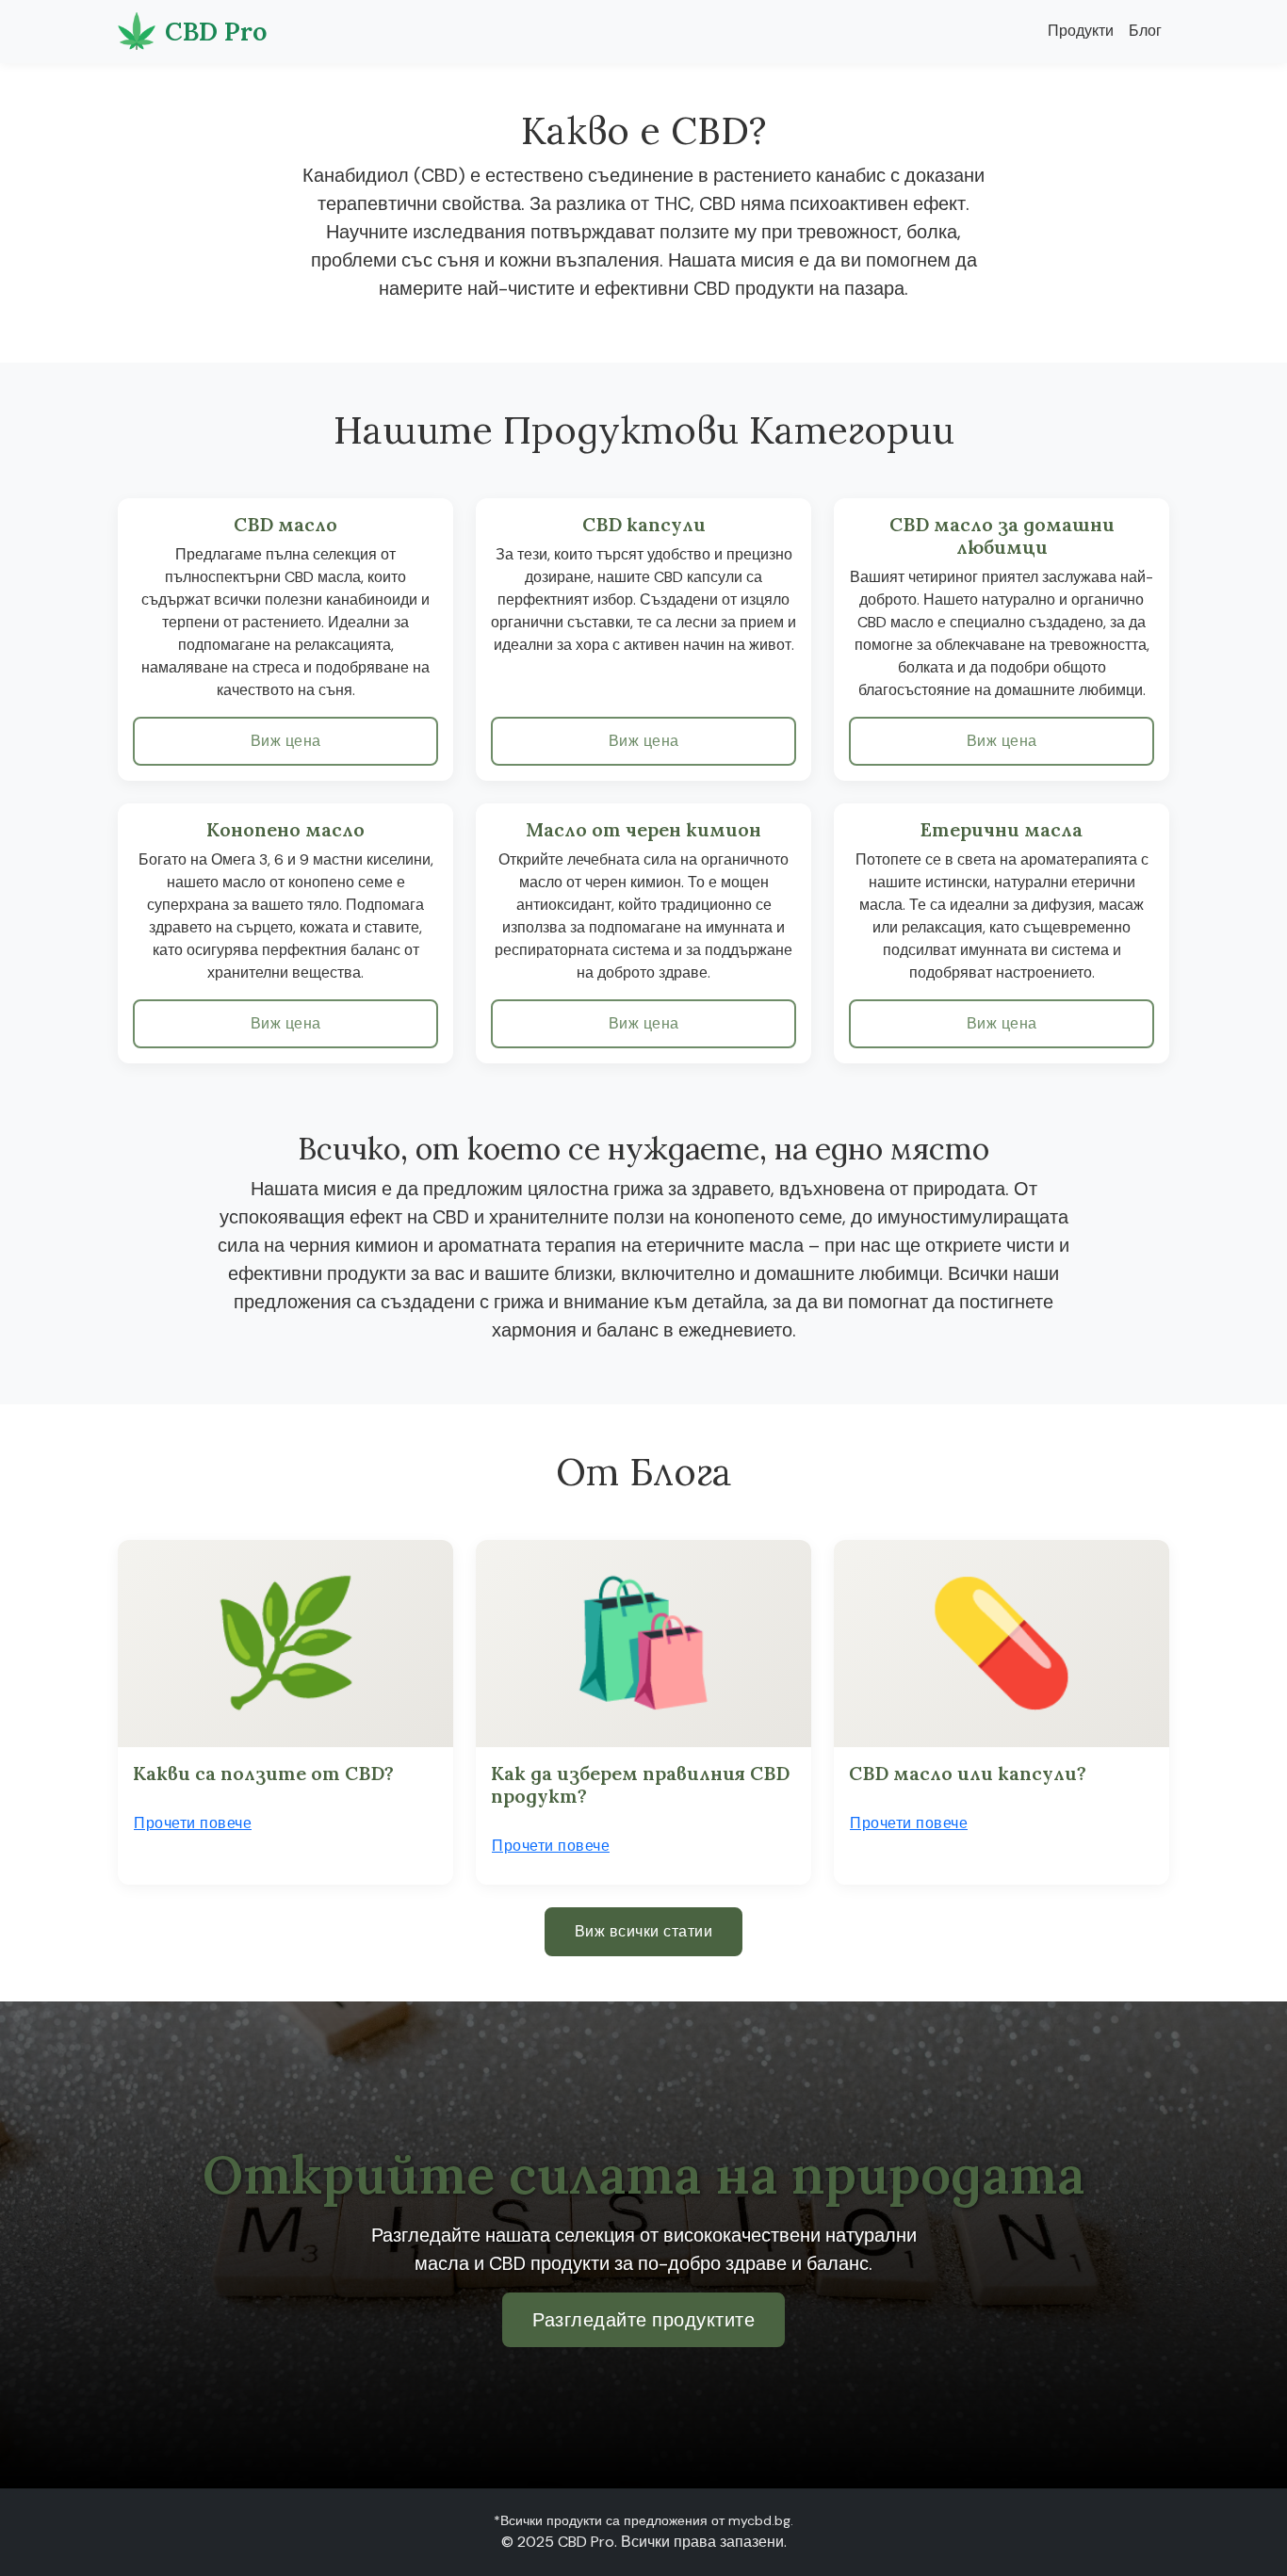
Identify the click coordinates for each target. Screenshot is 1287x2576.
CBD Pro (216, 31)
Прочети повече (193, 1823)
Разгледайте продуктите (643, 2320)
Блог (1145, 31)
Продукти (1081, 31)
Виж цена (286, 741)
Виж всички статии (644, 1931)
